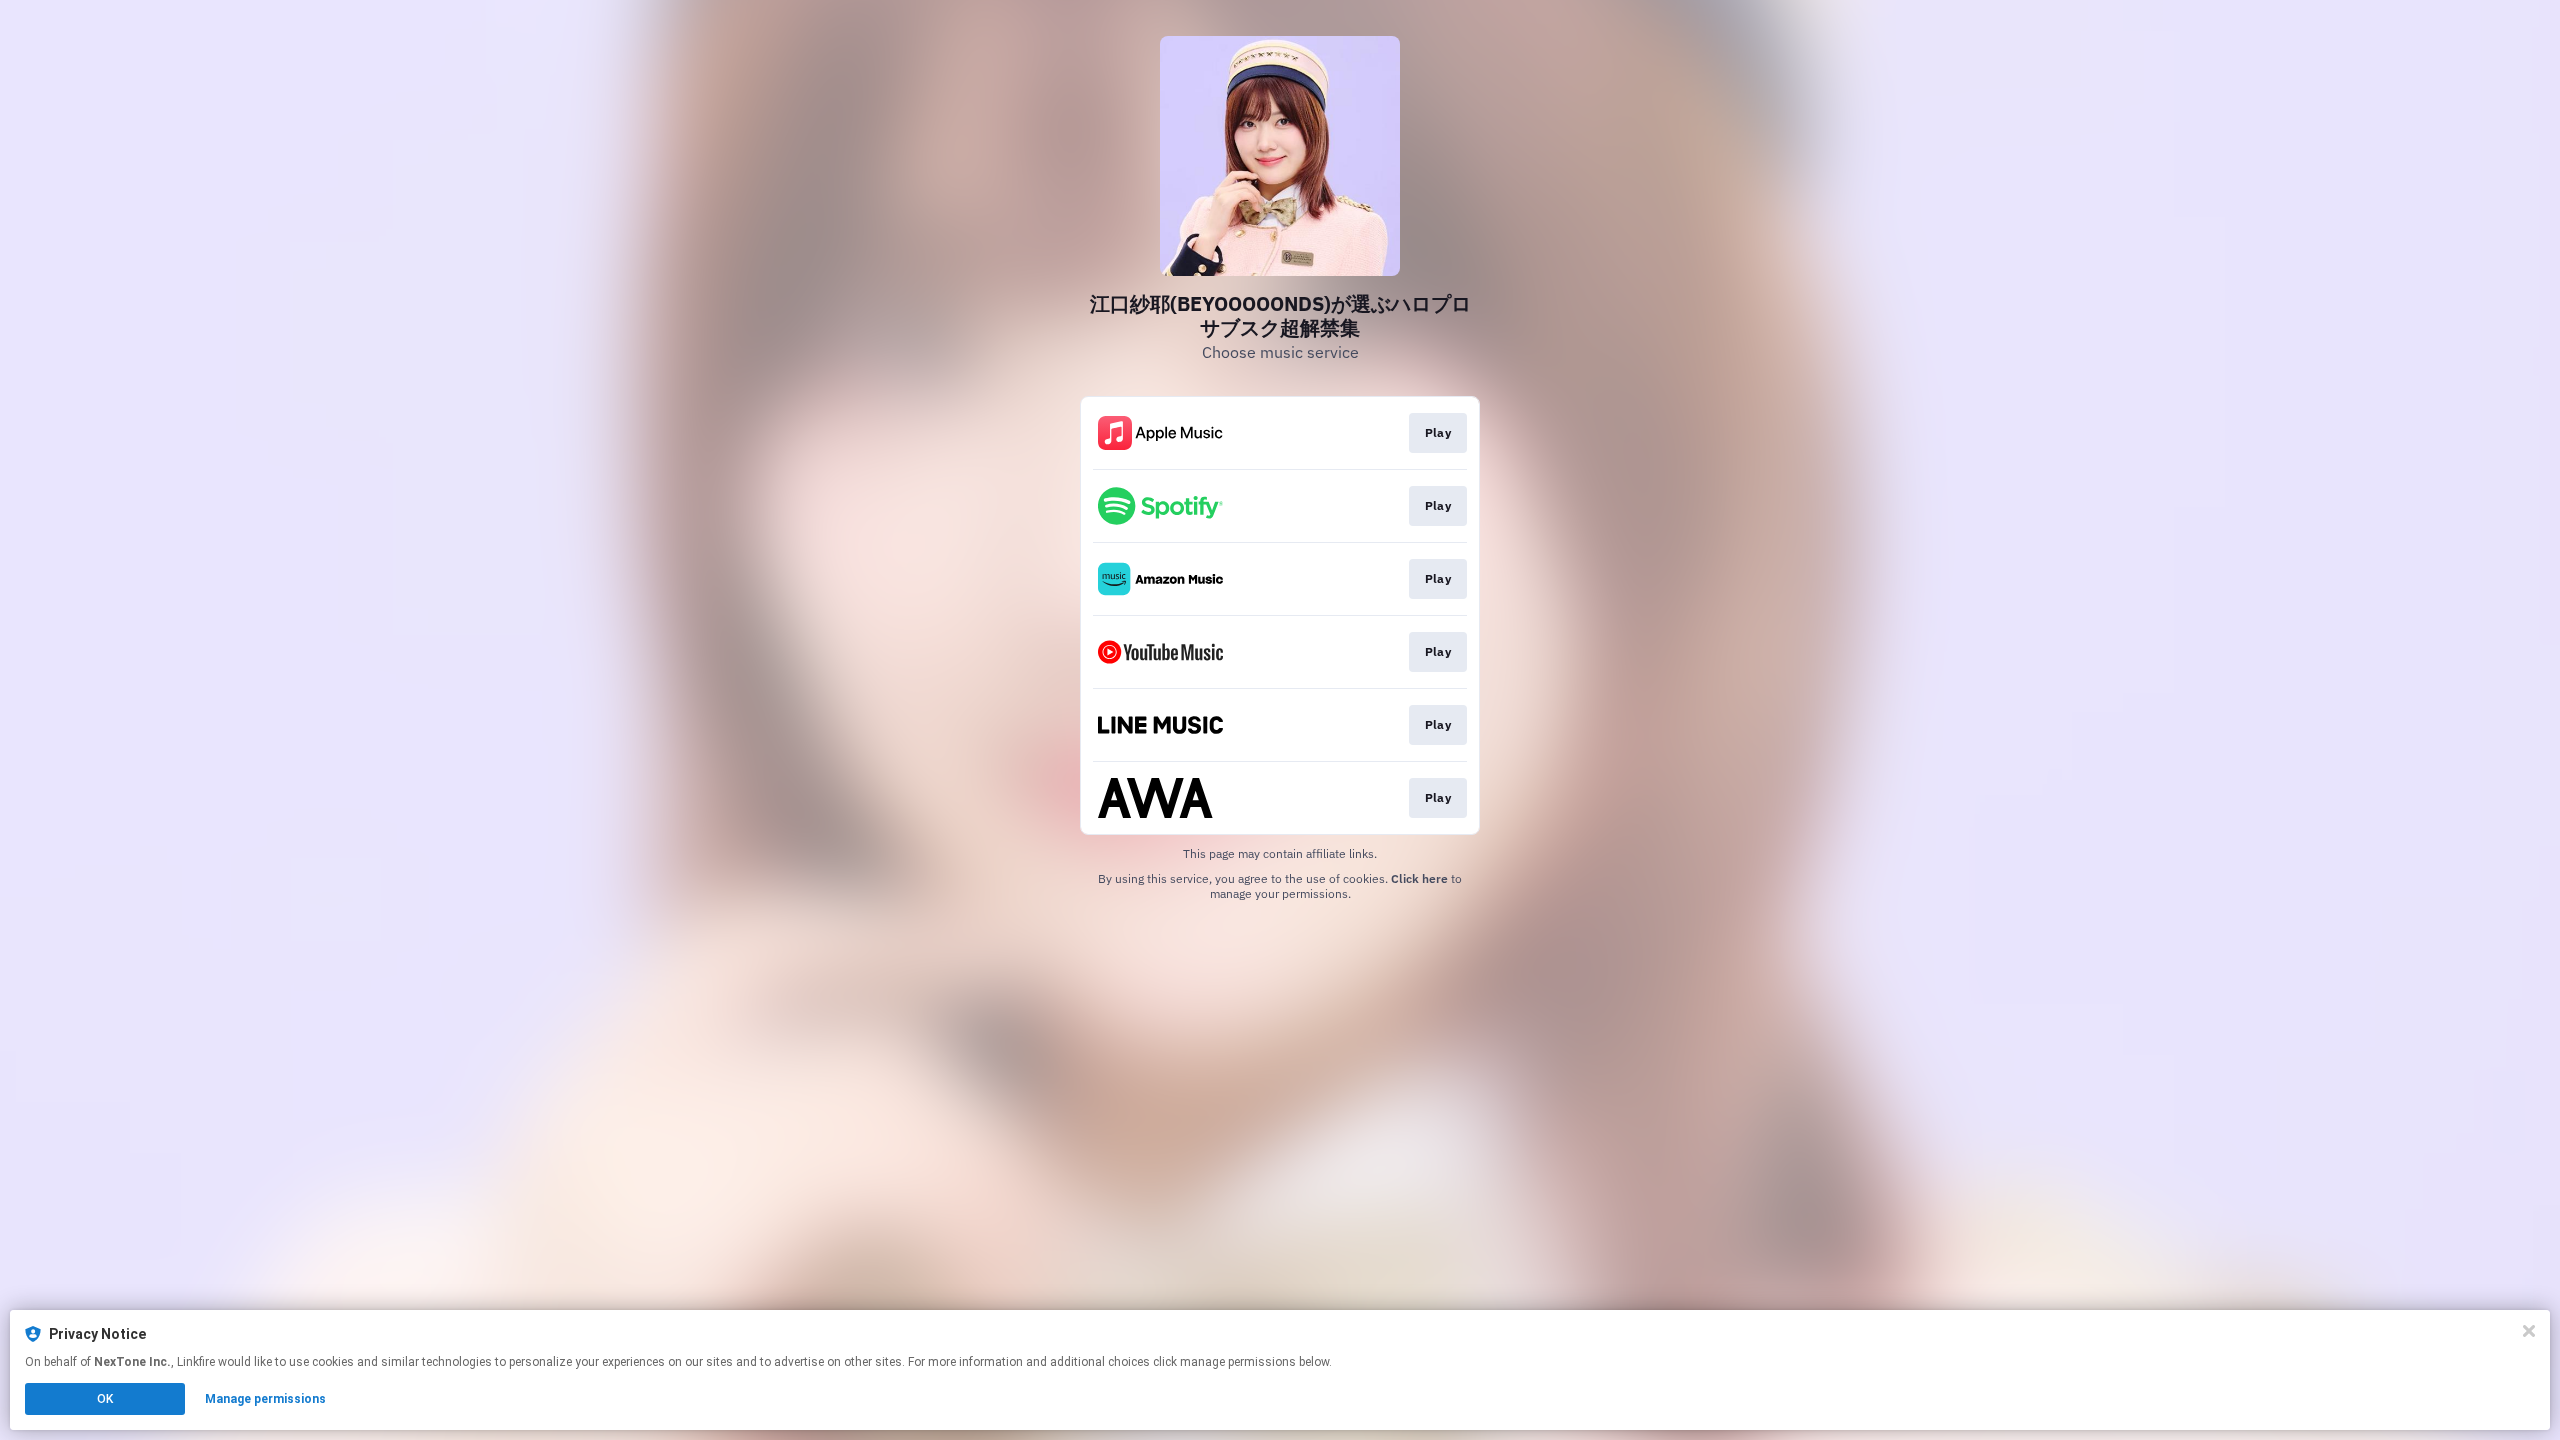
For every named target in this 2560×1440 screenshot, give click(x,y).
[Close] (2529, 1331)
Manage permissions (265, 1399)
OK (105, 1399)
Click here (1419, 878)
